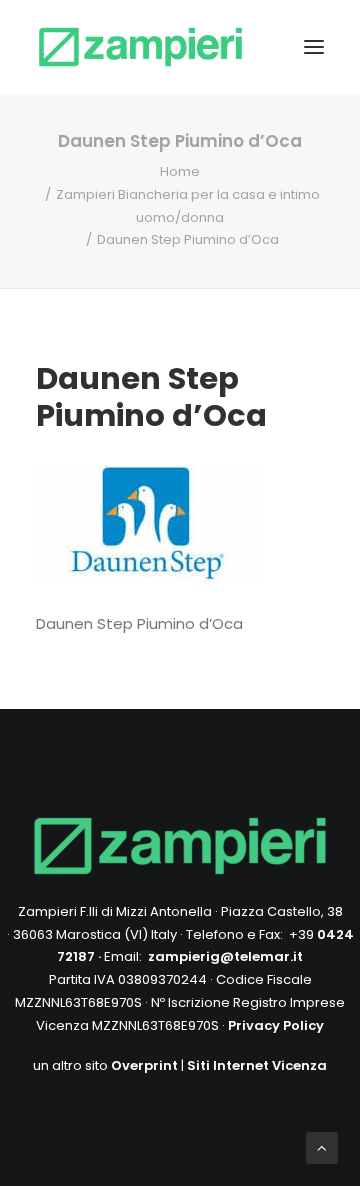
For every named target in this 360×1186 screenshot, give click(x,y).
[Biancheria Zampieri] (140, 47)
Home (180, 171)
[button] (314, 47)
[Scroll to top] (322, 1146)
